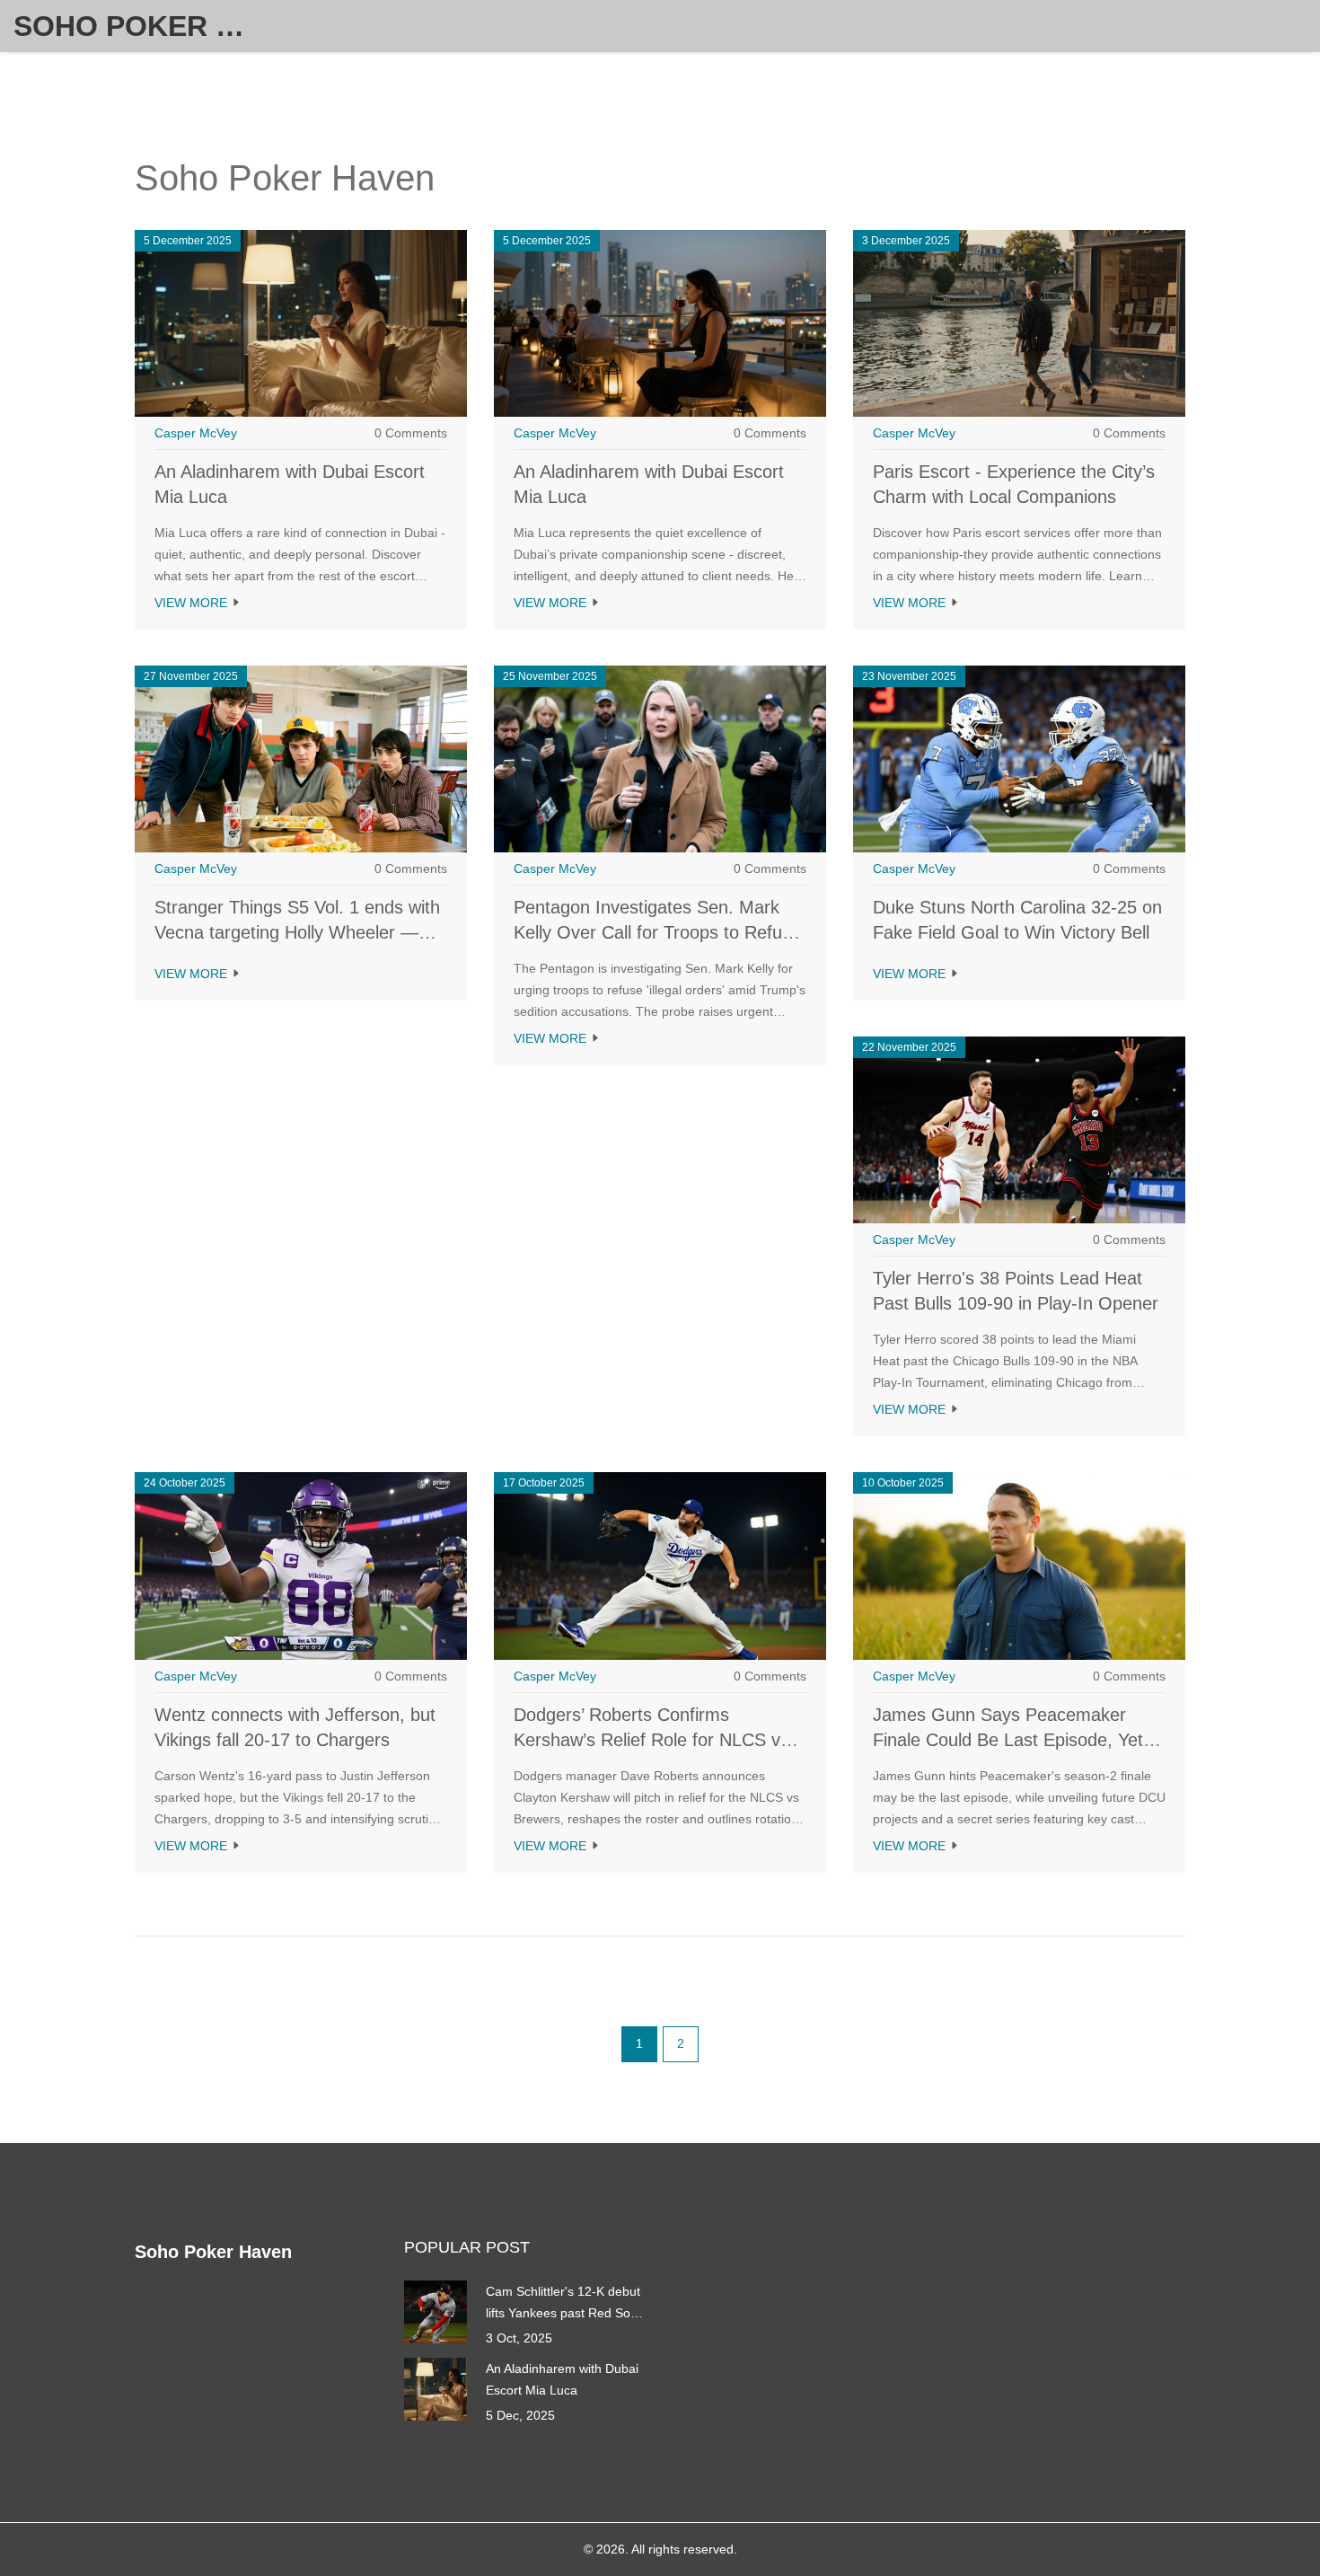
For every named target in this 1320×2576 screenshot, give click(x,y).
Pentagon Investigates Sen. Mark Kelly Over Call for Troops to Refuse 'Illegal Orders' (657, 932)
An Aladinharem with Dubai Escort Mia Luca (562, 2379)
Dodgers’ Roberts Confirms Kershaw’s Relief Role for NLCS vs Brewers (651, 1740)
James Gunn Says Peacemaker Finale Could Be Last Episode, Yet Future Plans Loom (1008, 1740)
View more (193, 603)
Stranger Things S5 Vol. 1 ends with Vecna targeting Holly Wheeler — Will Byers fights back (297, 932)
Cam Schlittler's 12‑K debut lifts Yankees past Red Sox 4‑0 (563, 2304)
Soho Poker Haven (148, 26)
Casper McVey (196, 433)
